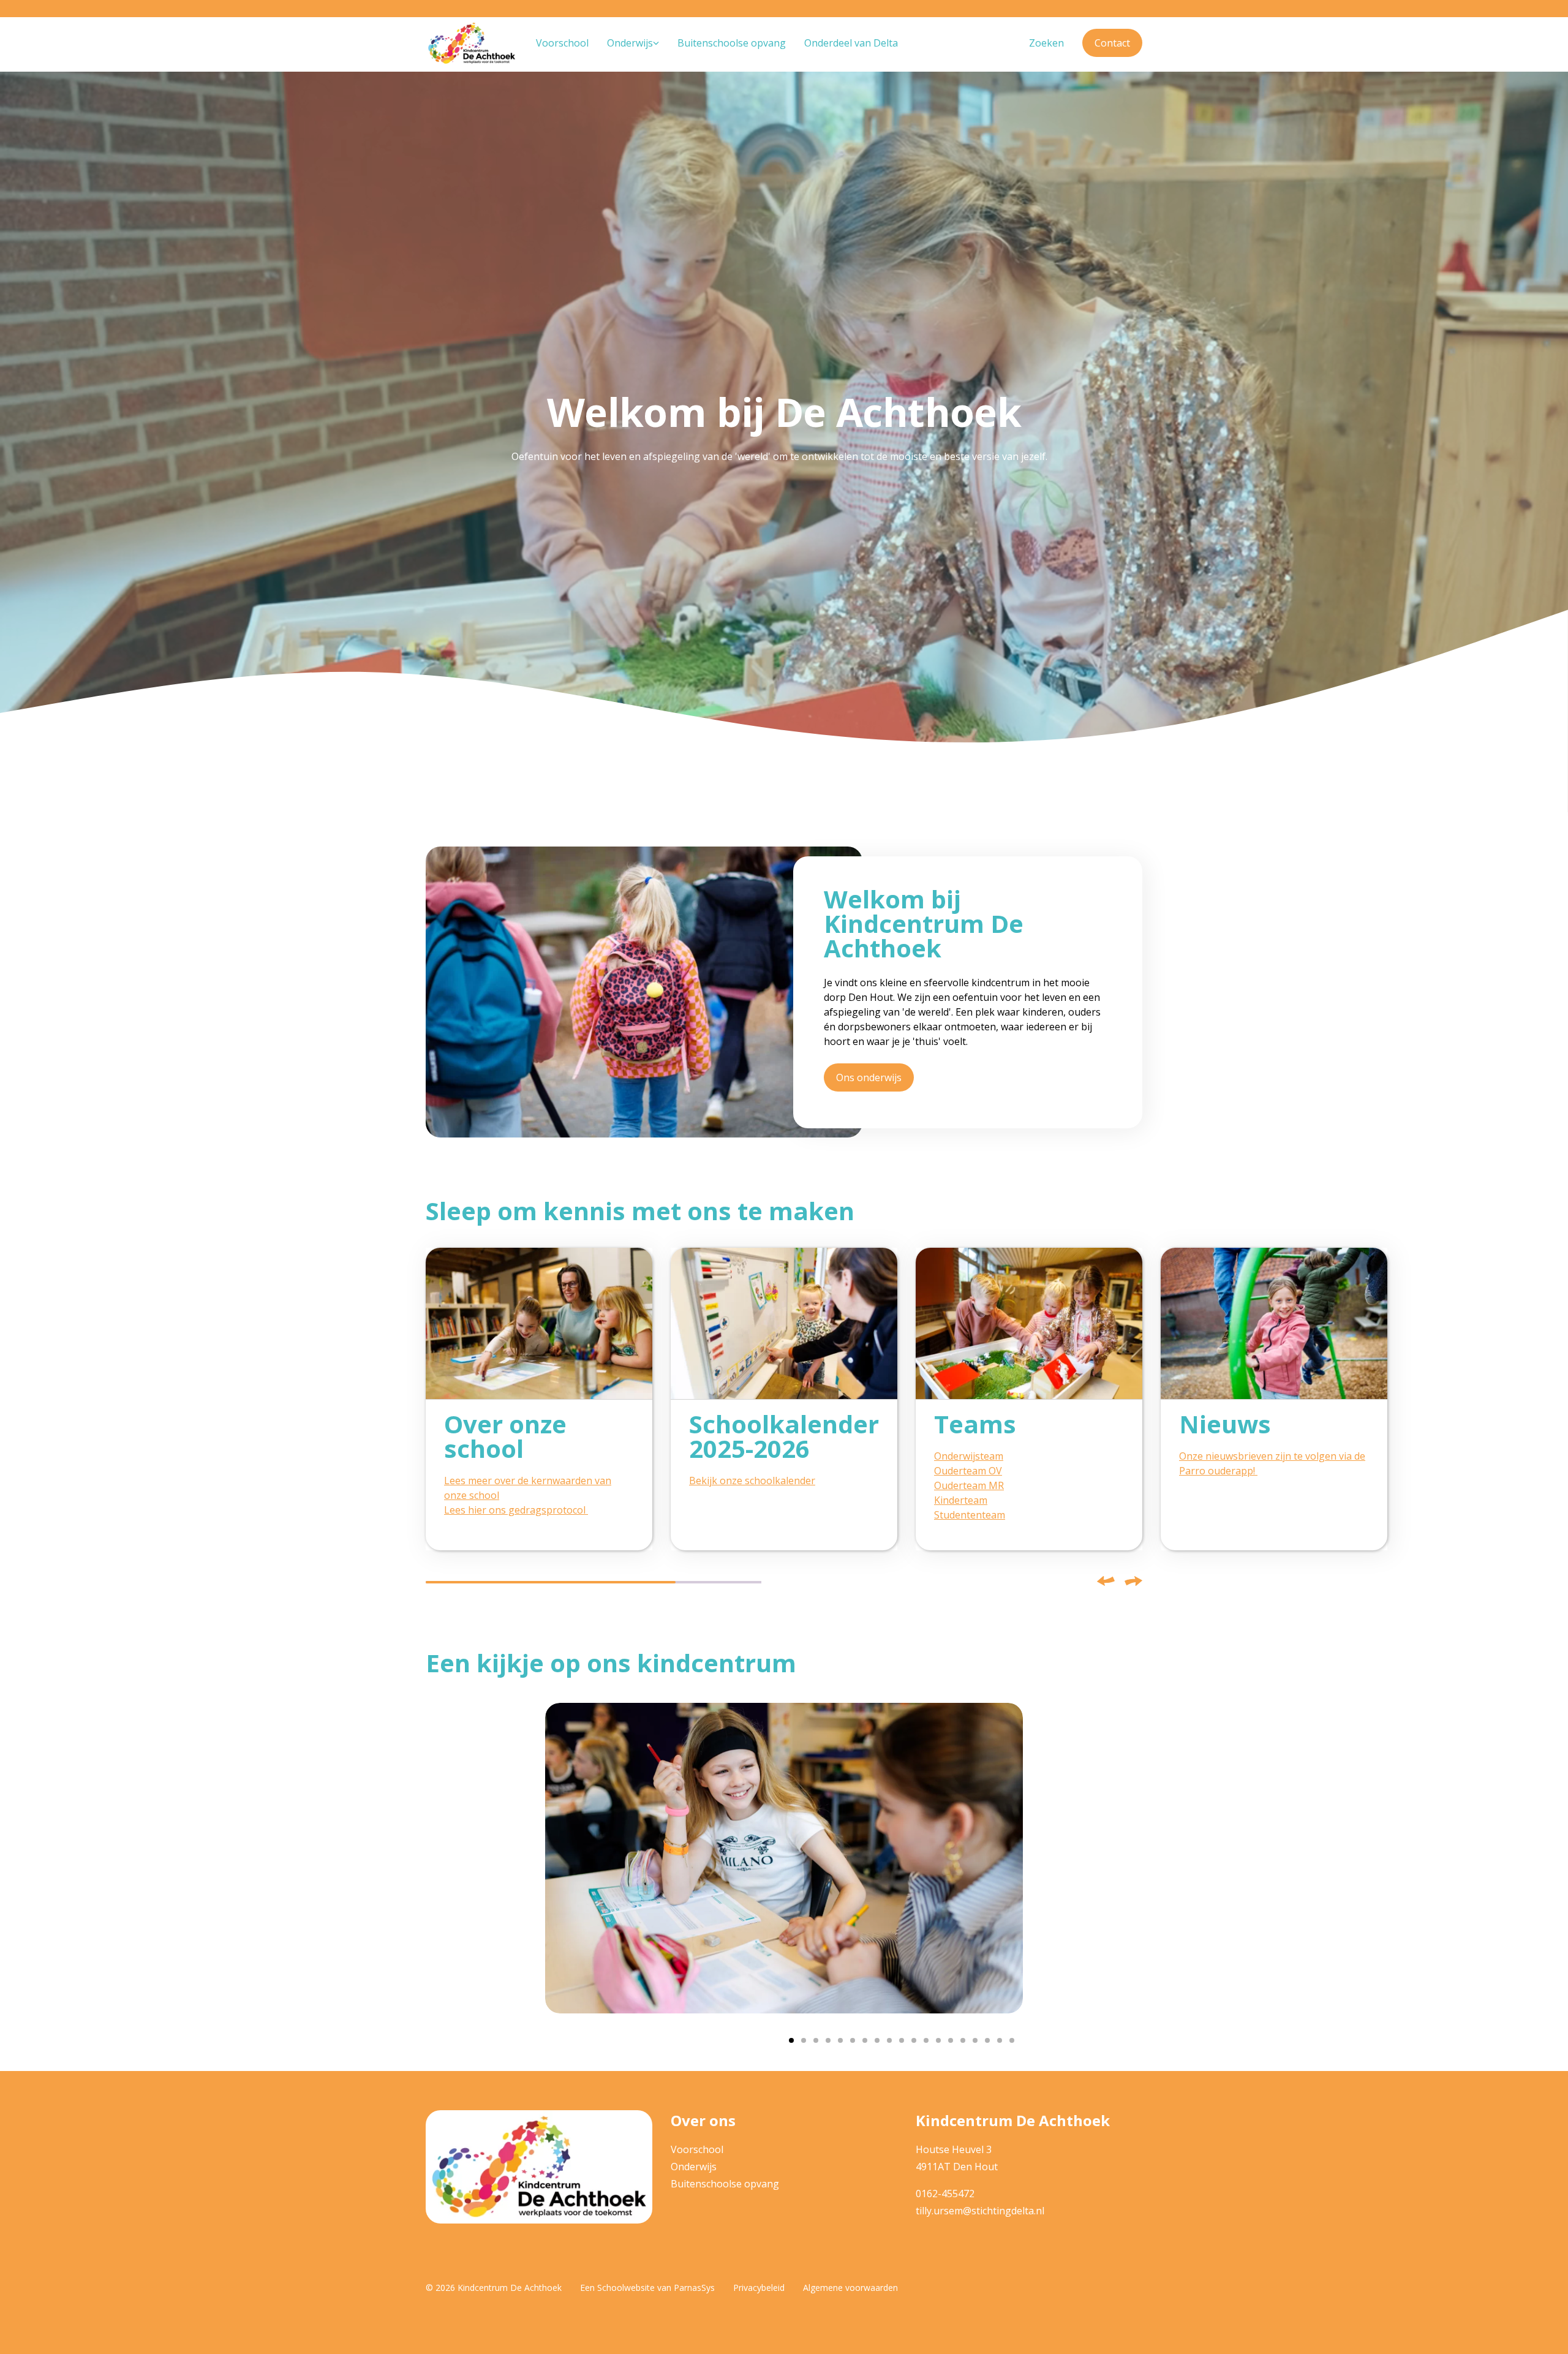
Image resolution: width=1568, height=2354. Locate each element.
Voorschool (697, 2149)
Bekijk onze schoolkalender (752, 1481)
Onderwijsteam (969, 1456)
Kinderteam (961, 1500)
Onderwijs (694, 2167)
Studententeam (970, 1515)
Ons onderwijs (869, 1077)
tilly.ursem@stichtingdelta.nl (980, 2211)
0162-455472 (945, 2194)
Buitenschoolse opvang (725, 2184)
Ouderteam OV (968, 1471)
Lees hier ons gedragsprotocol (516, 1510)
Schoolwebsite (626, 2288)
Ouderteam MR (969, 1485)
